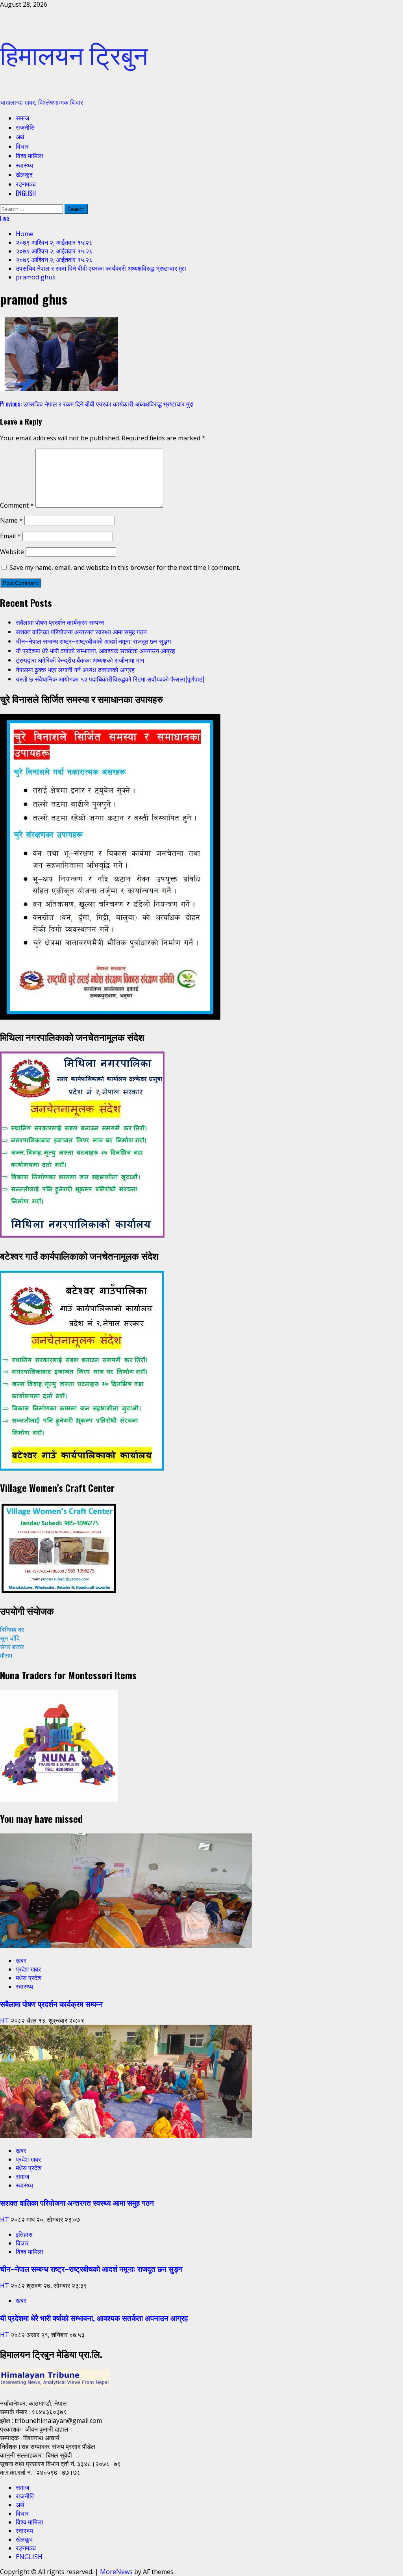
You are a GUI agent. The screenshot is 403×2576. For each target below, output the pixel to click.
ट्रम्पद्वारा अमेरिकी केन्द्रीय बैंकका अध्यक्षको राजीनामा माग (80, 660)
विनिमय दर (12, 1630)
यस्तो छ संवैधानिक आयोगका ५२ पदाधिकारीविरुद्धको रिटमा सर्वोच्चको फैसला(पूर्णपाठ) (110, 679)
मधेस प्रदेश (29, 1978)
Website (12, 552)
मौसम (6, 1656)
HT (5, 2020)
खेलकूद (24, 174)
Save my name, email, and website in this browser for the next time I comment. (125, 567)
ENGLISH (26, 193)
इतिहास (24, 2234)
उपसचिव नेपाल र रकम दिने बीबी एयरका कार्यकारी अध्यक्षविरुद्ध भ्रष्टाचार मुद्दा (97, 404)
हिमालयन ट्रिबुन (74, 53)
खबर (21, 1961)
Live (5, 218)
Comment (17, 505)
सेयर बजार (12, 1647)
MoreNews (116, 2572)
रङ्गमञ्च (26, 184)
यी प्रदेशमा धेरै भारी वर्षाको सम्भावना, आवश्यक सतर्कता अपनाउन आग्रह (95, 650)
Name (11, 520)
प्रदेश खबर (28, 1969)
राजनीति (25, 127)
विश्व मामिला (30, 155)
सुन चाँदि (10, 1638)
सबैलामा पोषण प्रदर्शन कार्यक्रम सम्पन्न (60, 622)
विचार (22, 146)
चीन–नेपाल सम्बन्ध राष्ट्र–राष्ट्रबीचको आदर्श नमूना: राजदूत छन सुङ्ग (93, 641)
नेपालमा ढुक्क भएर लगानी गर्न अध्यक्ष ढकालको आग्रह (75, 669)
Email (10, 536)
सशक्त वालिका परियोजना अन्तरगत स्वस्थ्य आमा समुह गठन (81, 632)
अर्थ (20, 137)
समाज (22, 118)
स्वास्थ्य (24, 165)
